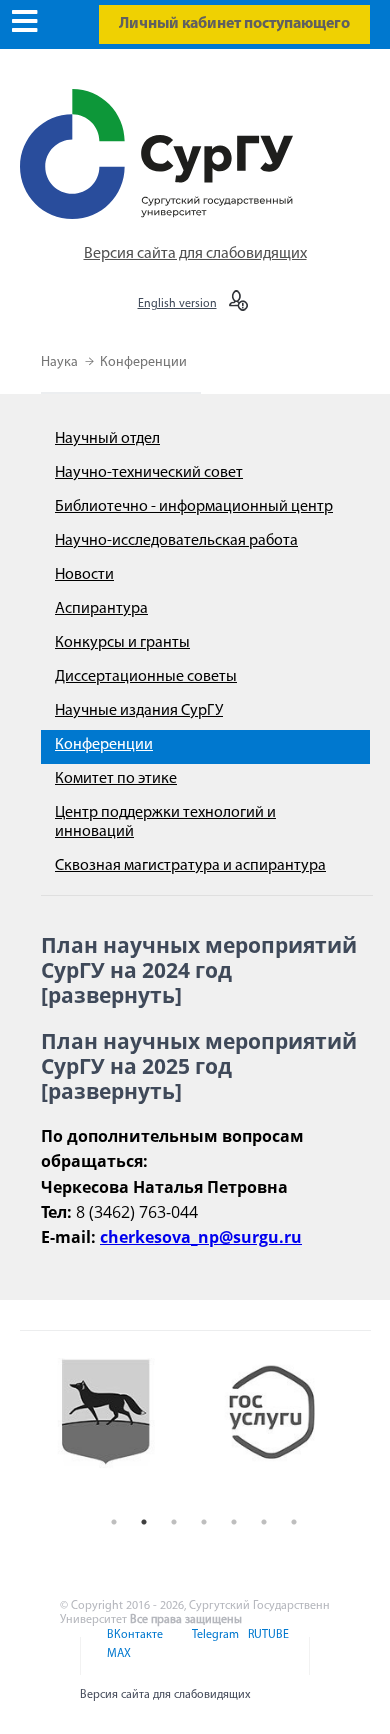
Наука (61, 362)
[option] (120, 1428)
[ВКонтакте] (133, 1647)
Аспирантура (101, 609)
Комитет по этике (116, 779)
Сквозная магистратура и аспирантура (190, 866)
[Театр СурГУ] (120, 1428)
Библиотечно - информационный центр (194, 507)
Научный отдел (107, 439)
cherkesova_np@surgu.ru (201, 1237)
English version (177, 304)
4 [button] (204, 1522)
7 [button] (294, 1522)
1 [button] (114, 1522)
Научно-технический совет (149, 473)
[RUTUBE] (265, 1647)
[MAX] (116, 1666)
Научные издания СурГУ (139, 711)
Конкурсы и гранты (122, 643)
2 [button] (144, 1522)
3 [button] (174, 1522)
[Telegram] (214, 1647)
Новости (84, 575)
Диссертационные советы (146, 677)
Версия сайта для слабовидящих (195, 254)
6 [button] (264, 1522)
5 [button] (234, 1522)
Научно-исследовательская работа (176, 541)
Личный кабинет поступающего (234, 24)
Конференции (143, 362)
